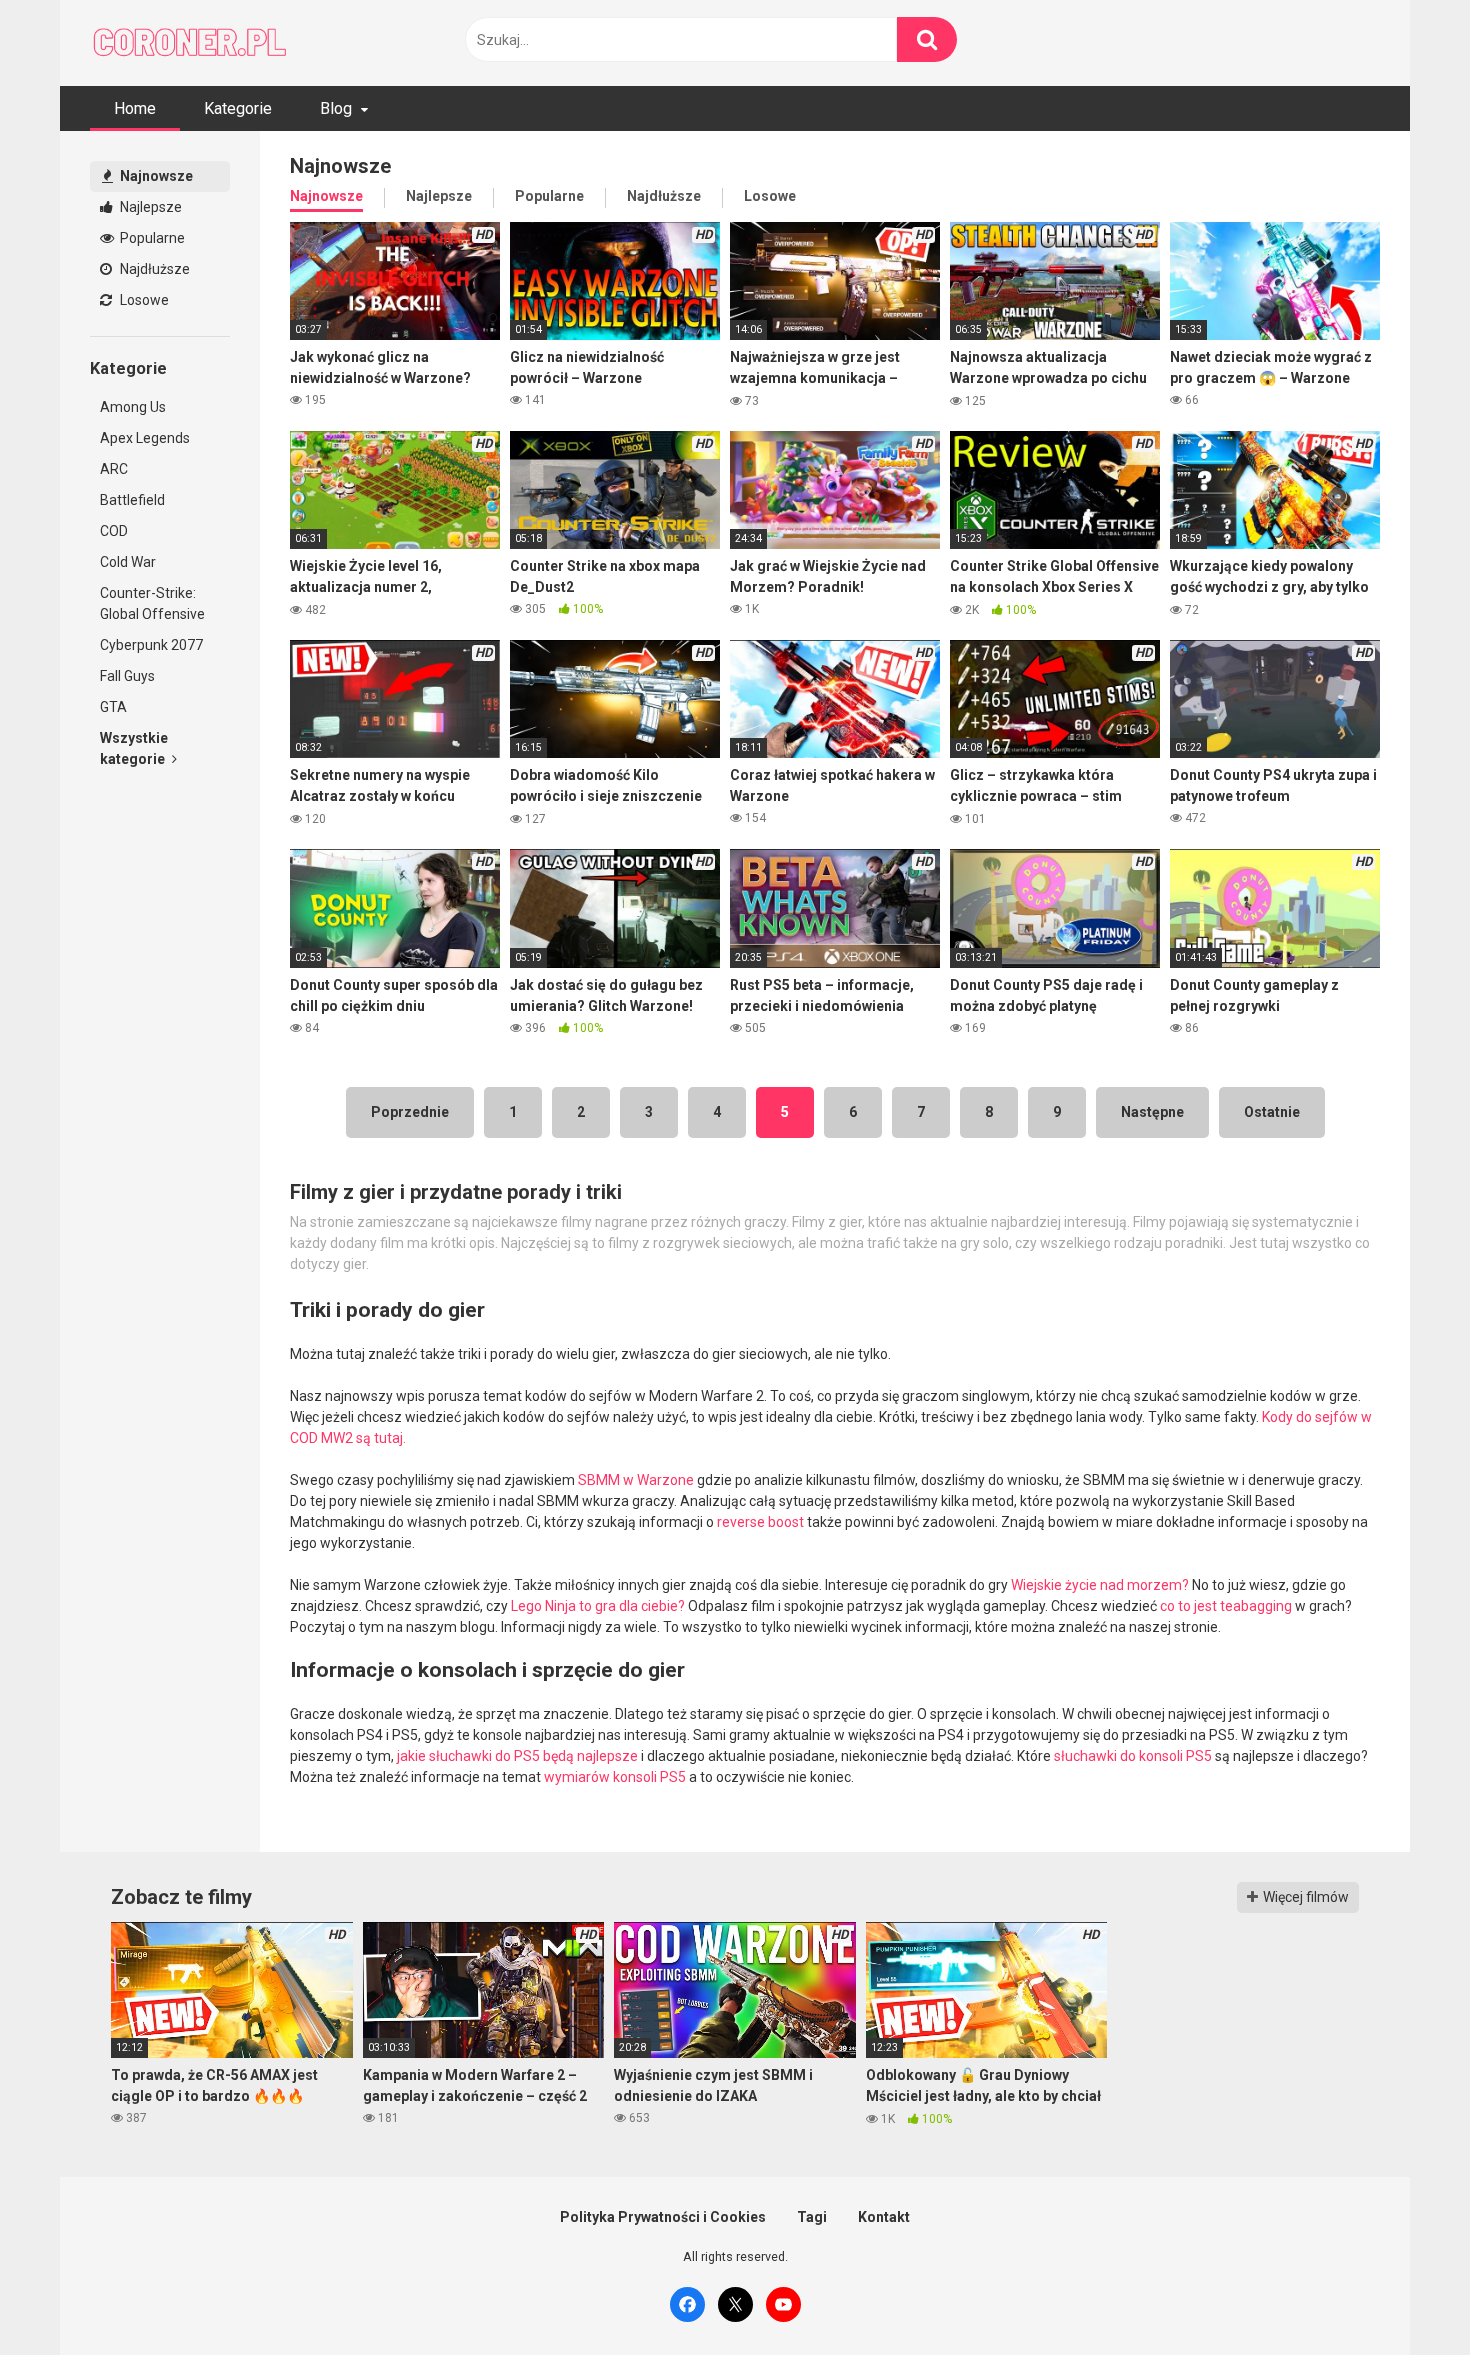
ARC (114, 469)
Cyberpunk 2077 (151, 645)
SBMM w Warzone (636, 1480)
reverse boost (760, 1522)
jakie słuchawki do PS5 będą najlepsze (517, 1756)
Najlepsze (149, 207)
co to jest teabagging (1226, 1606)
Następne (1152, 1112)
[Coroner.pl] (190, 43)
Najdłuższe (153, 269)
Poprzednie (410, 1112)
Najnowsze (155, 176)
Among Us (133, 407)
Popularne (151, 238)
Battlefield (132, 500)
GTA (113, 707)
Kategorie (238, 108)
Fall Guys (127, 676)
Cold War (128, 562)
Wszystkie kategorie (134, 748)
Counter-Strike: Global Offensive (152, 603)
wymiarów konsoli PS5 (615, 1777)
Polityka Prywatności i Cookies (663, 2217)
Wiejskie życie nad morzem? (1100, 1585)
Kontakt (884, 2217)
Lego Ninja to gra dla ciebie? (598, 1606)
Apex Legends (145, 438)
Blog (336, 108)
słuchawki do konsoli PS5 (1133, 1756)
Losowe (143, 300)
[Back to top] (1403, 2294)
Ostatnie (1272, 1112)
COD (114, 531)
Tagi (812, 2217)
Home (135, 108)
